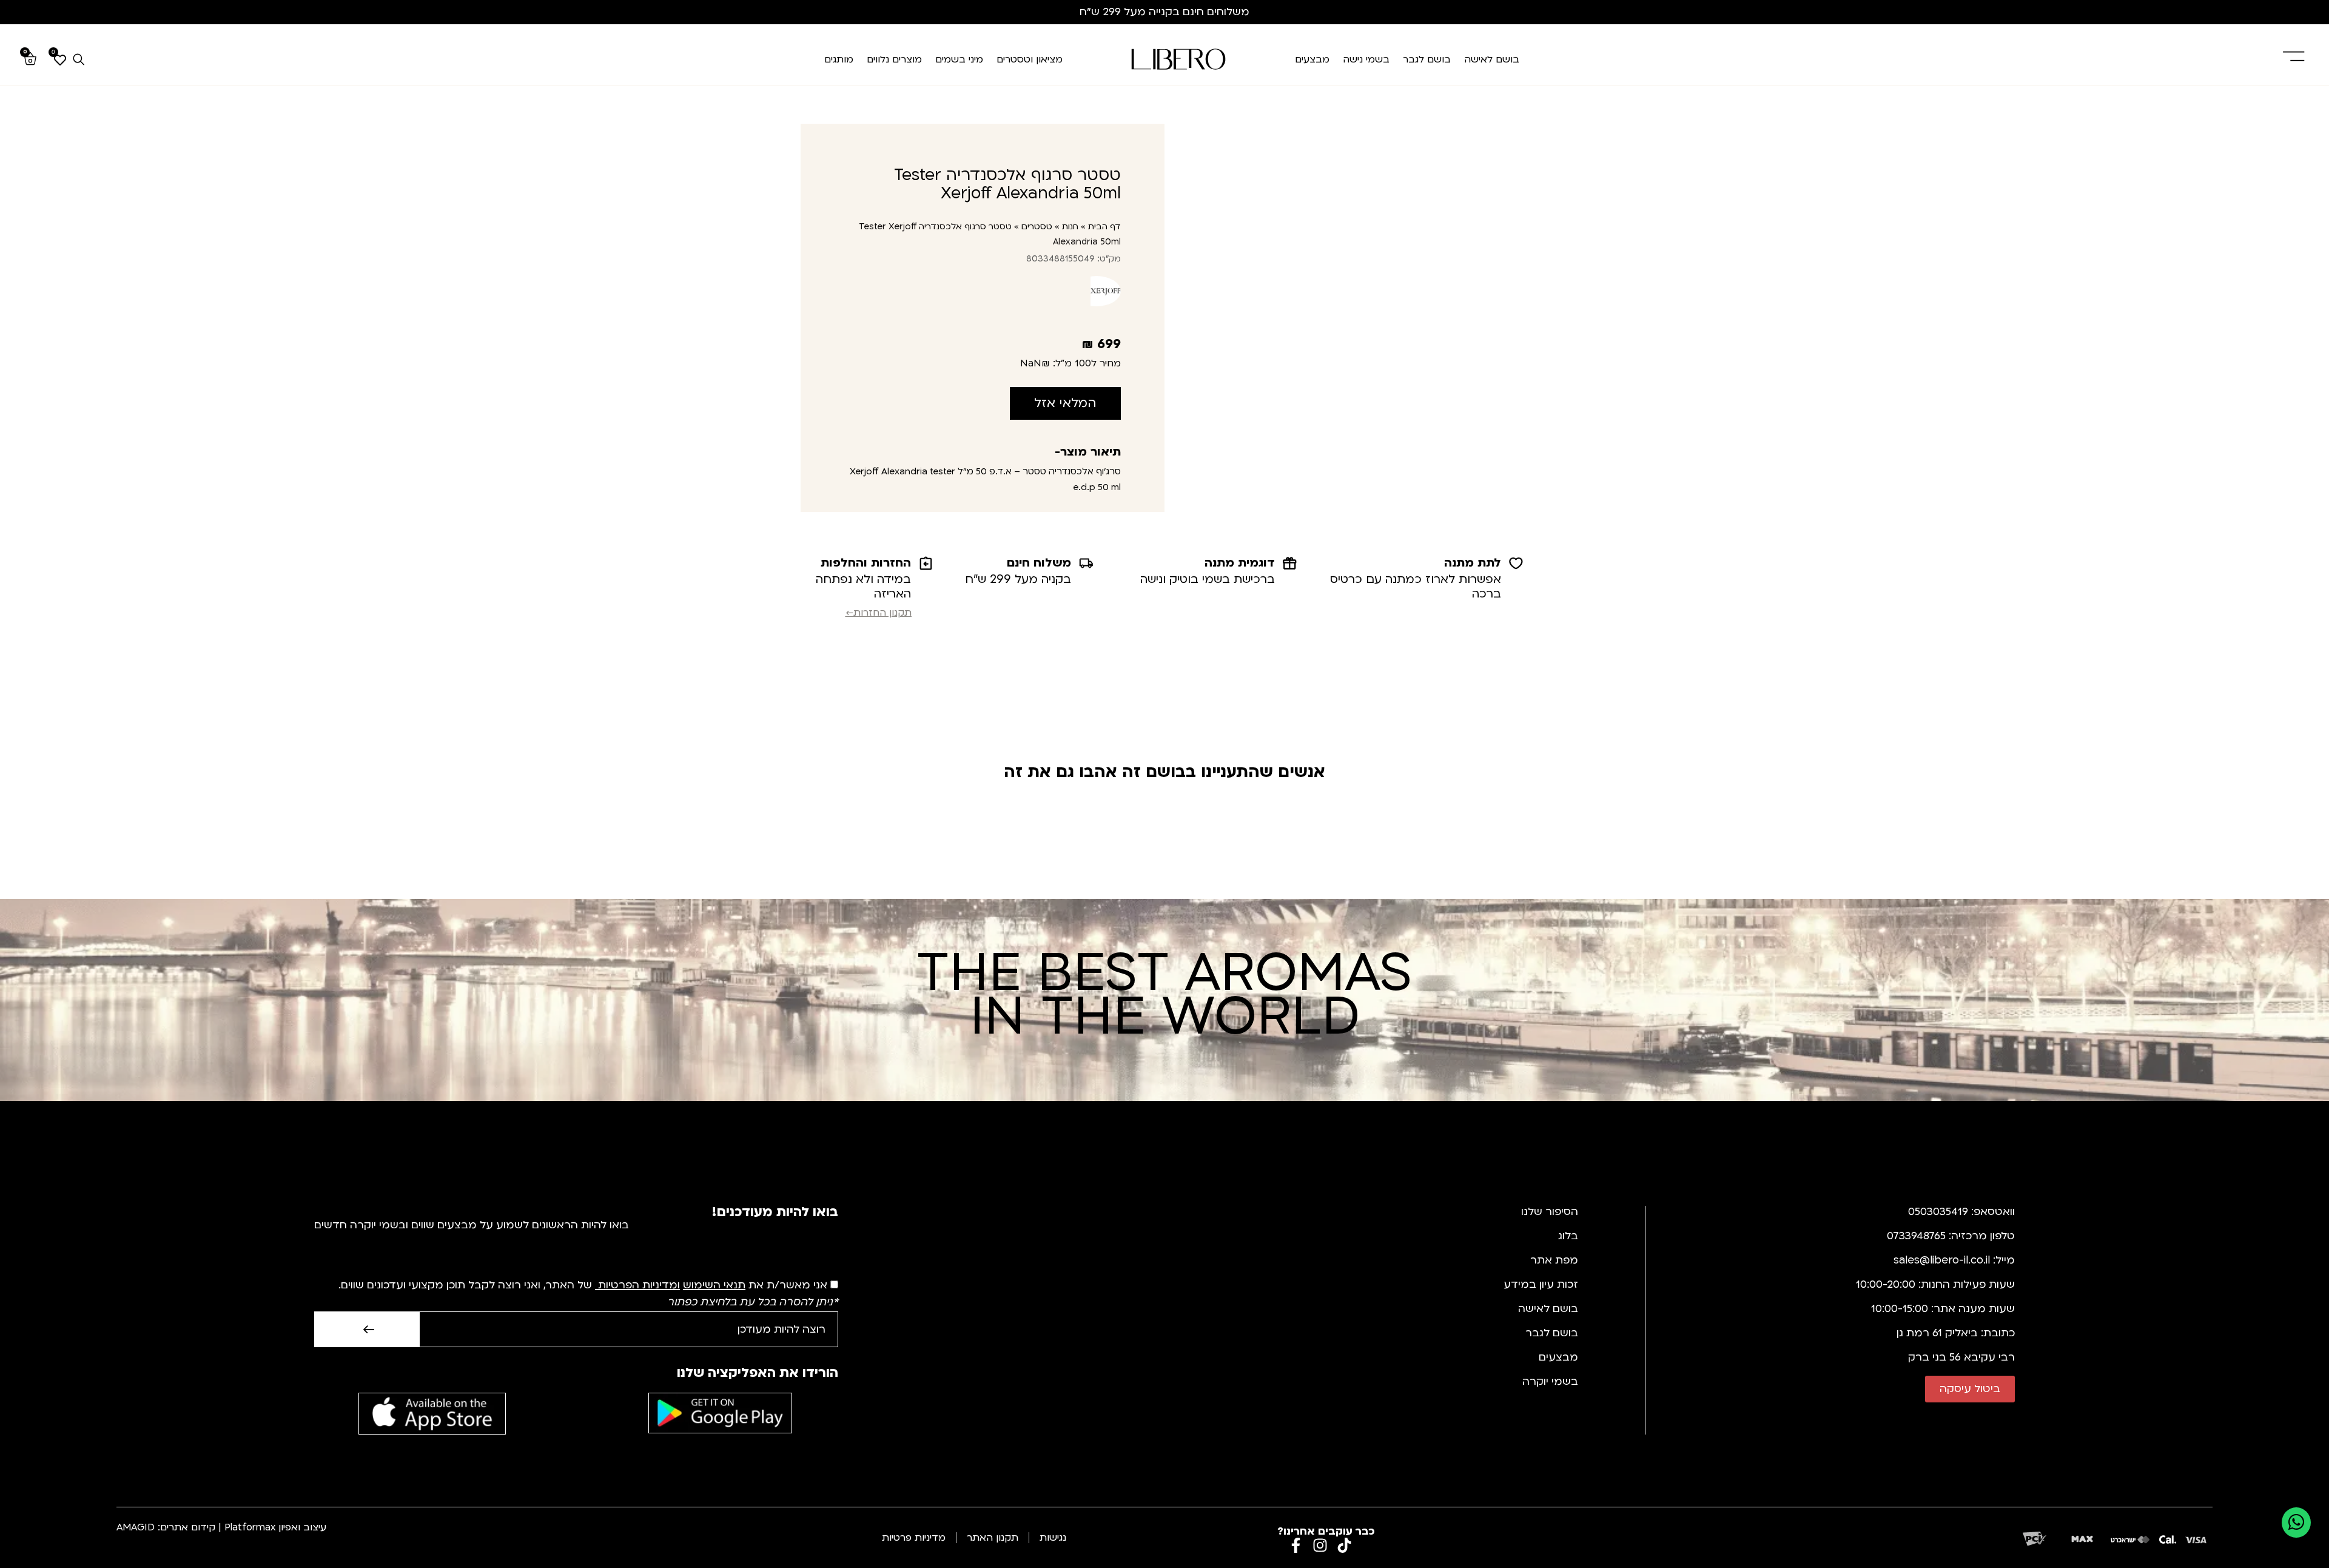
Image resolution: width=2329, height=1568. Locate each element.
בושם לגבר (1427, 59)
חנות (1070, 227)
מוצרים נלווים (894, 59)
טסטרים (1037, 227)
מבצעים (1312, 59)
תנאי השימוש (714, 1285)
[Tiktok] (1344, 1545)
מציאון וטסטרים (1030, 59)
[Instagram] (1320, 1545)
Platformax (250, 1527)
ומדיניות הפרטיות (639, 1285)
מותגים (839, 59)
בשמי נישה (1366, 59)
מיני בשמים (959, 59)
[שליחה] (367, 1329)
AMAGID (136, 1527)
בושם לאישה (1492, 59)
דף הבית (1104, 227)
